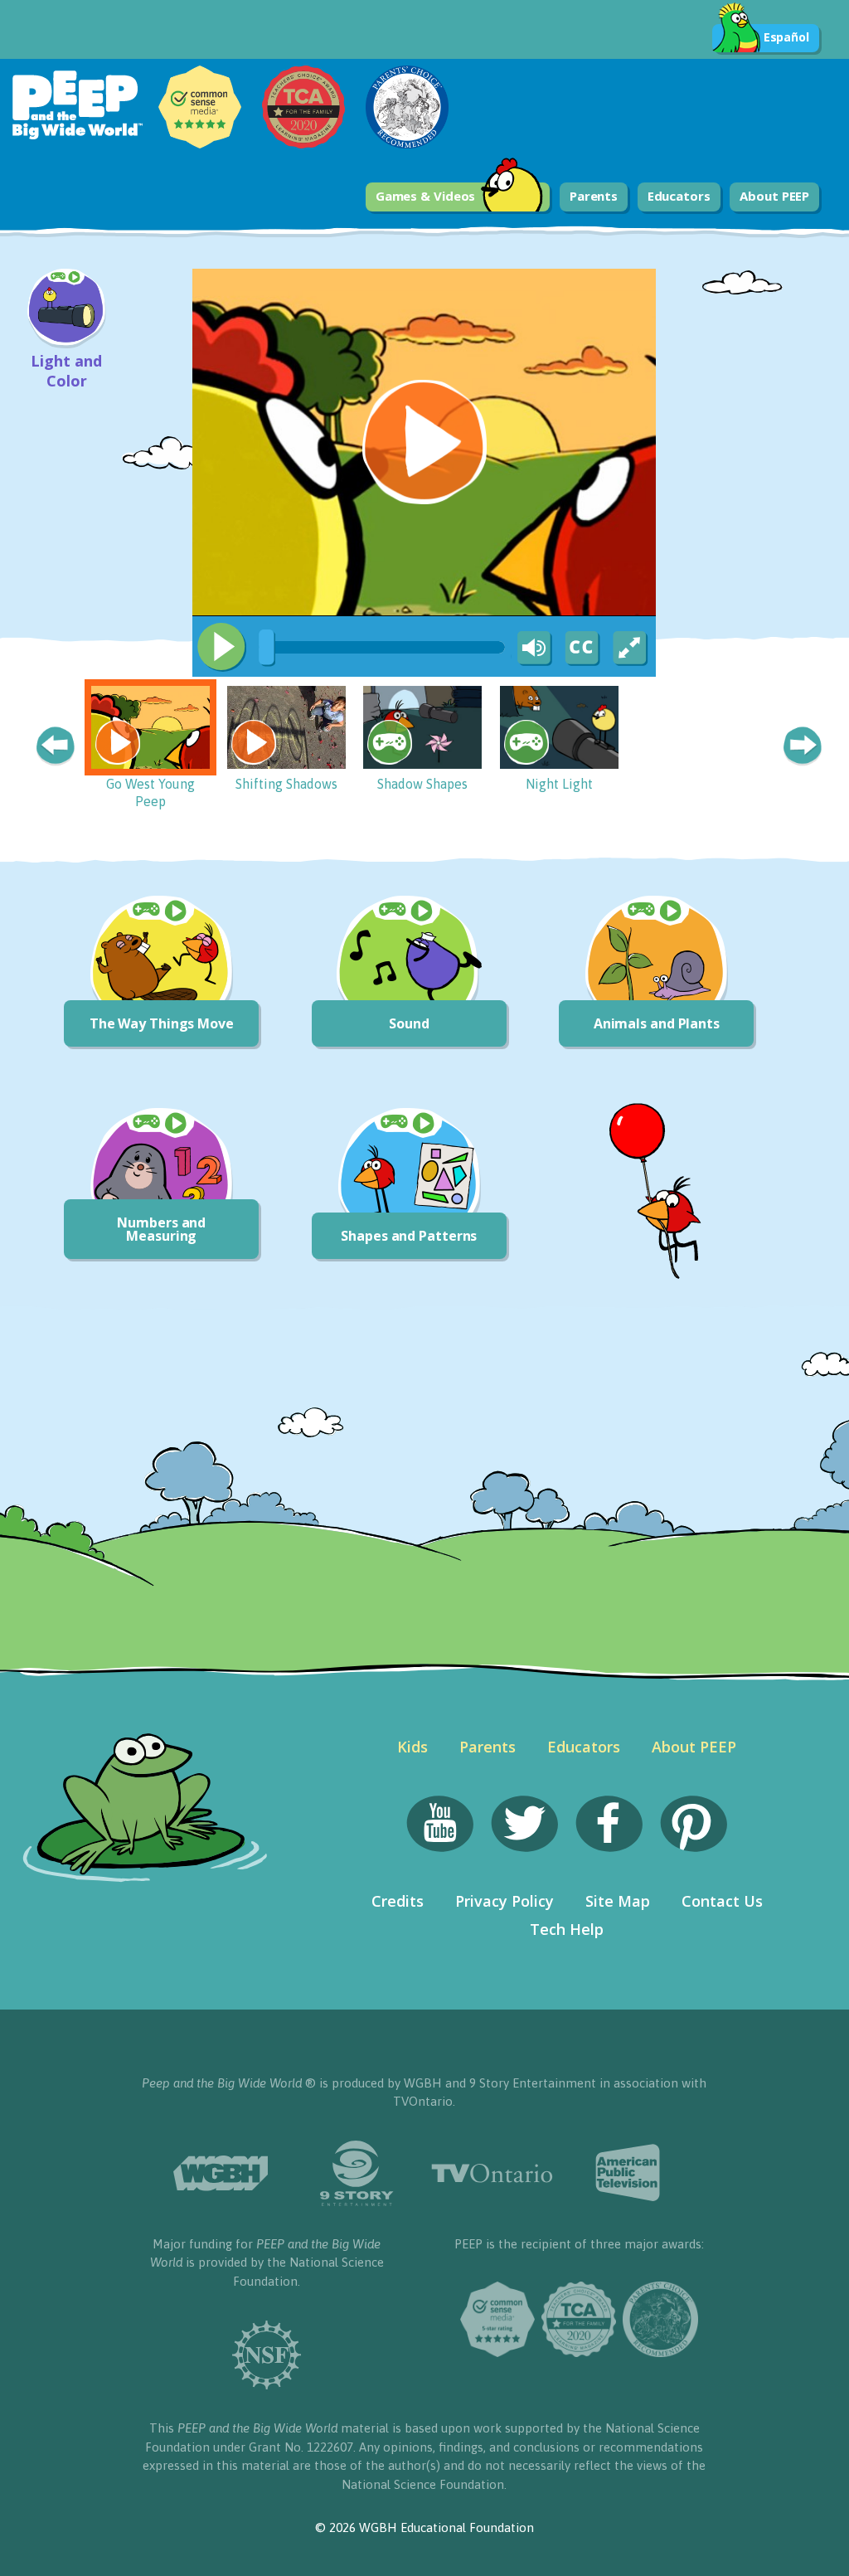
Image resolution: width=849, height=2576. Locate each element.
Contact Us (722, 1901)
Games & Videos (426, 196)
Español (786, 37)
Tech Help (567, 1929)
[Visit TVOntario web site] (492, 2173)
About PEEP (774, 196)
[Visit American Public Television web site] (628, 2173)
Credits (398, 1901)
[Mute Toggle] (531, 649)
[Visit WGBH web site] (221, 2173)
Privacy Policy (505, 1901)
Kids (412, 1747)
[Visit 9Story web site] (357, 2173)
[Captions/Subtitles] (581, 649)
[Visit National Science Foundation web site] (267, 2355)
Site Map (618, 1901)
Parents (594, 196)
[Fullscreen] (631, 649)
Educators (679, 196)
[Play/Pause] (221, 647)
